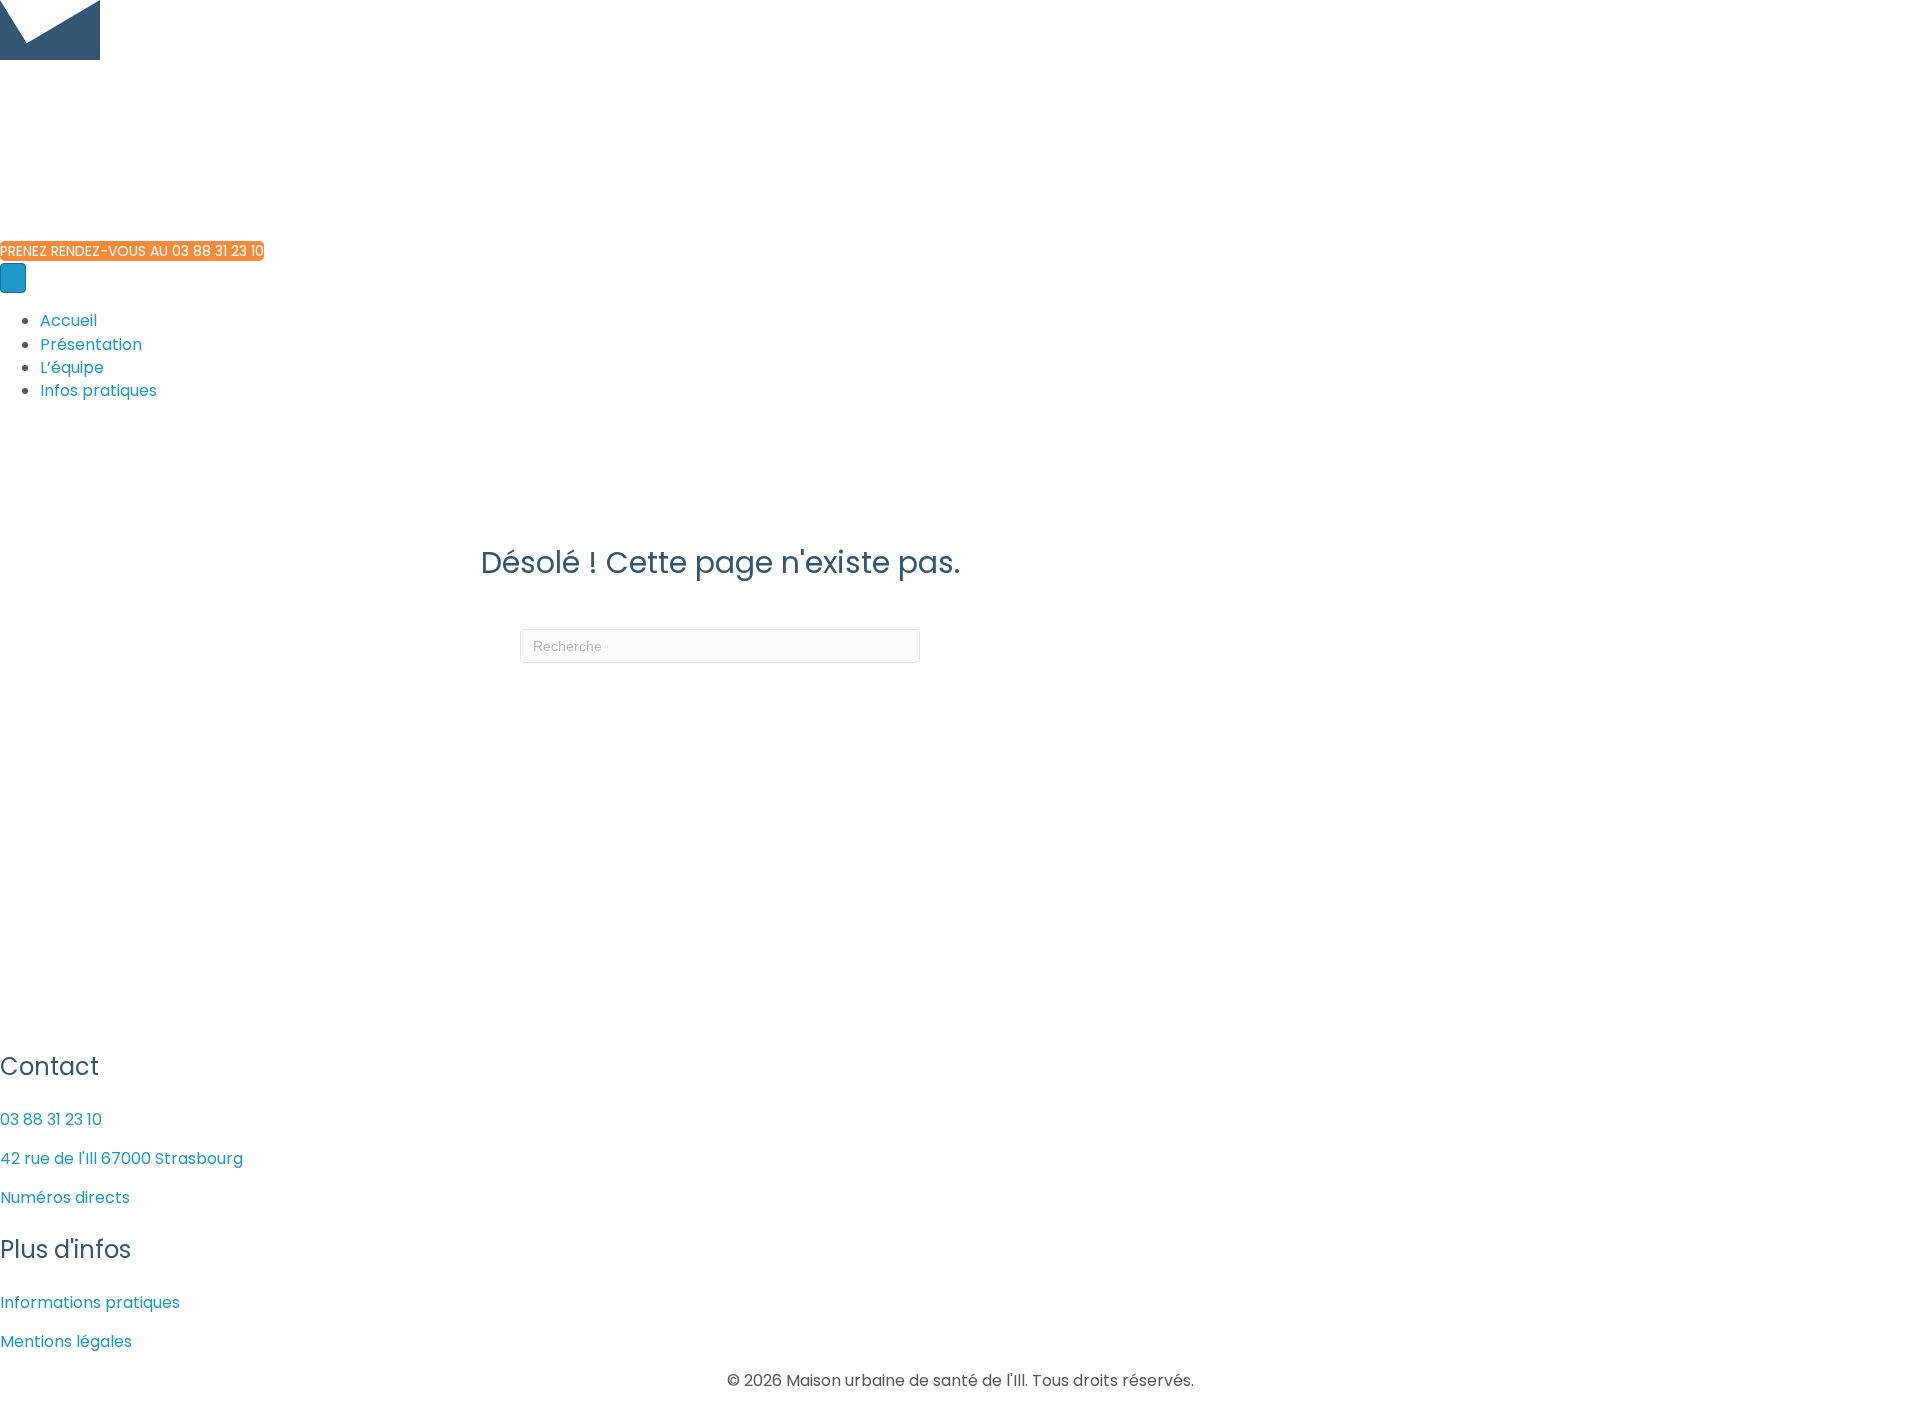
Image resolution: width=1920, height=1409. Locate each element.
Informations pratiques (90, 1302)
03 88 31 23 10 (51, 1119)
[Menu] (13, 278)
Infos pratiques (98, 390)
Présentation (91, 344)
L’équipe (72, 367)
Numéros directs (65, 1197)
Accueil (68, 320)
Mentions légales (66, 1341)
